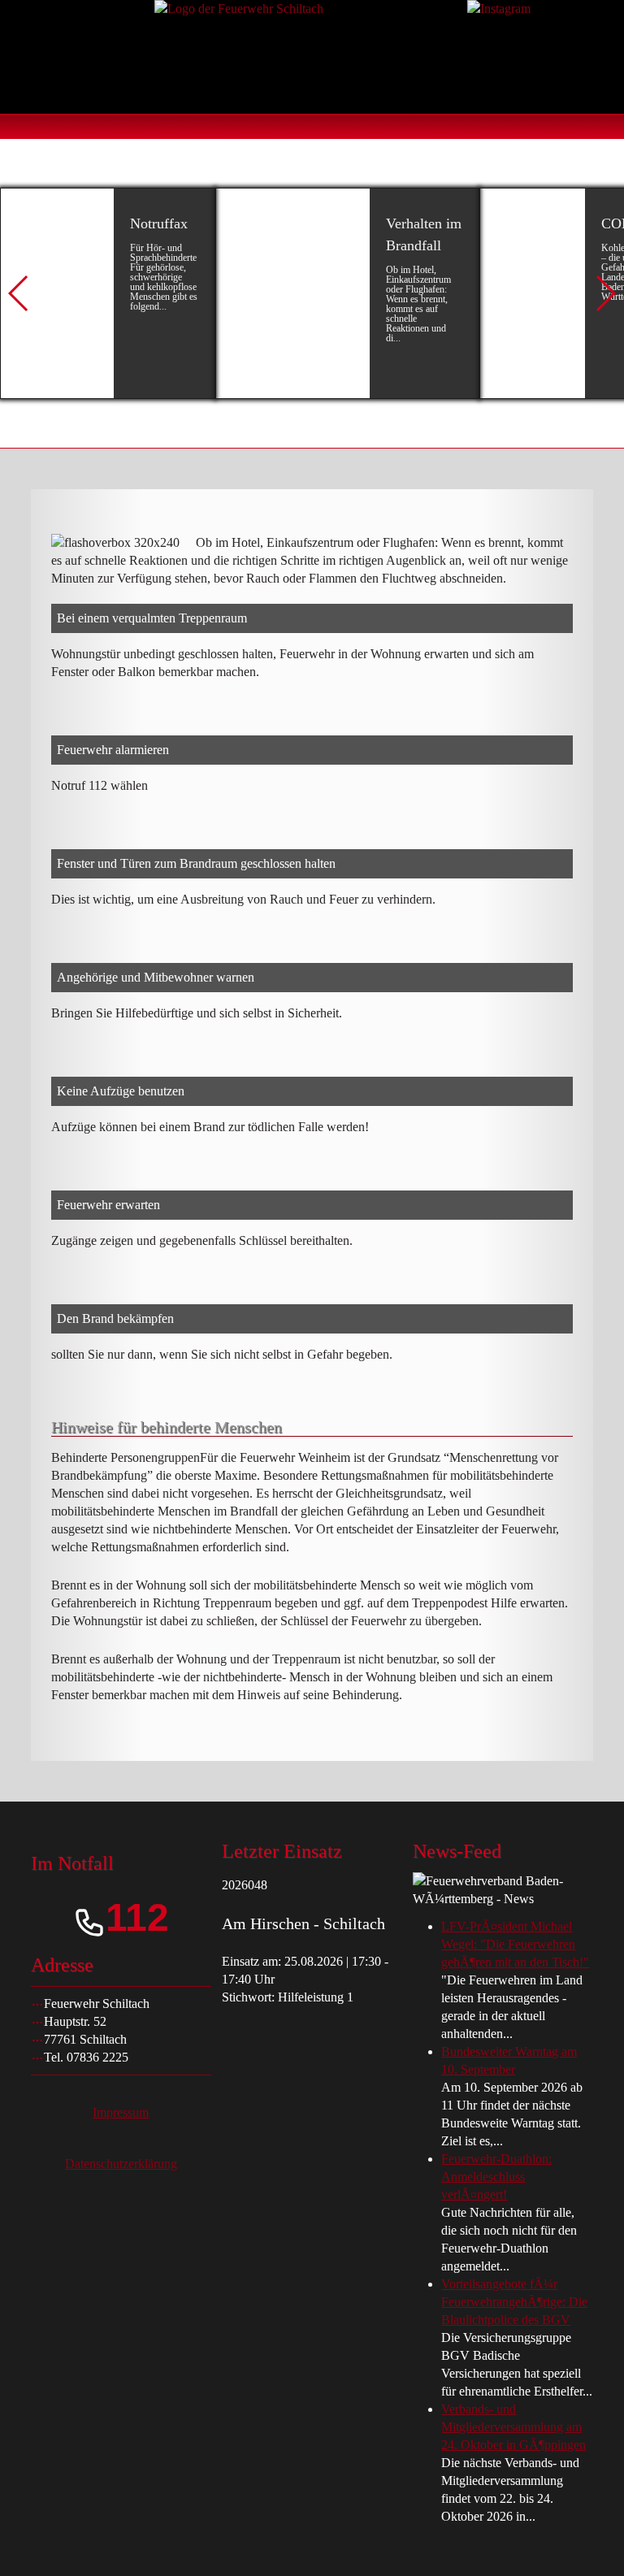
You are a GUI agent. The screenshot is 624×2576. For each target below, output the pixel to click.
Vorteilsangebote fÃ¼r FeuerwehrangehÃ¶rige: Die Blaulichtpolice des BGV (514, 2302)
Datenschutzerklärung (121, 2164)
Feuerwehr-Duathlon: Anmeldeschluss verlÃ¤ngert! (496, 2177)
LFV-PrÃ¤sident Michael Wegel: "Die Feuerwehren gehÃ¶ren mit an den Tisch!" (515, 1944)
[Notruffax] (108, 293)
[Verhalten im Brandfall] (347, 293)
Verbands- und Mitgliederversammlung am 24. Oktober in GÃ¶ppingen (513, 2427)
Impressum (121, 2112)
